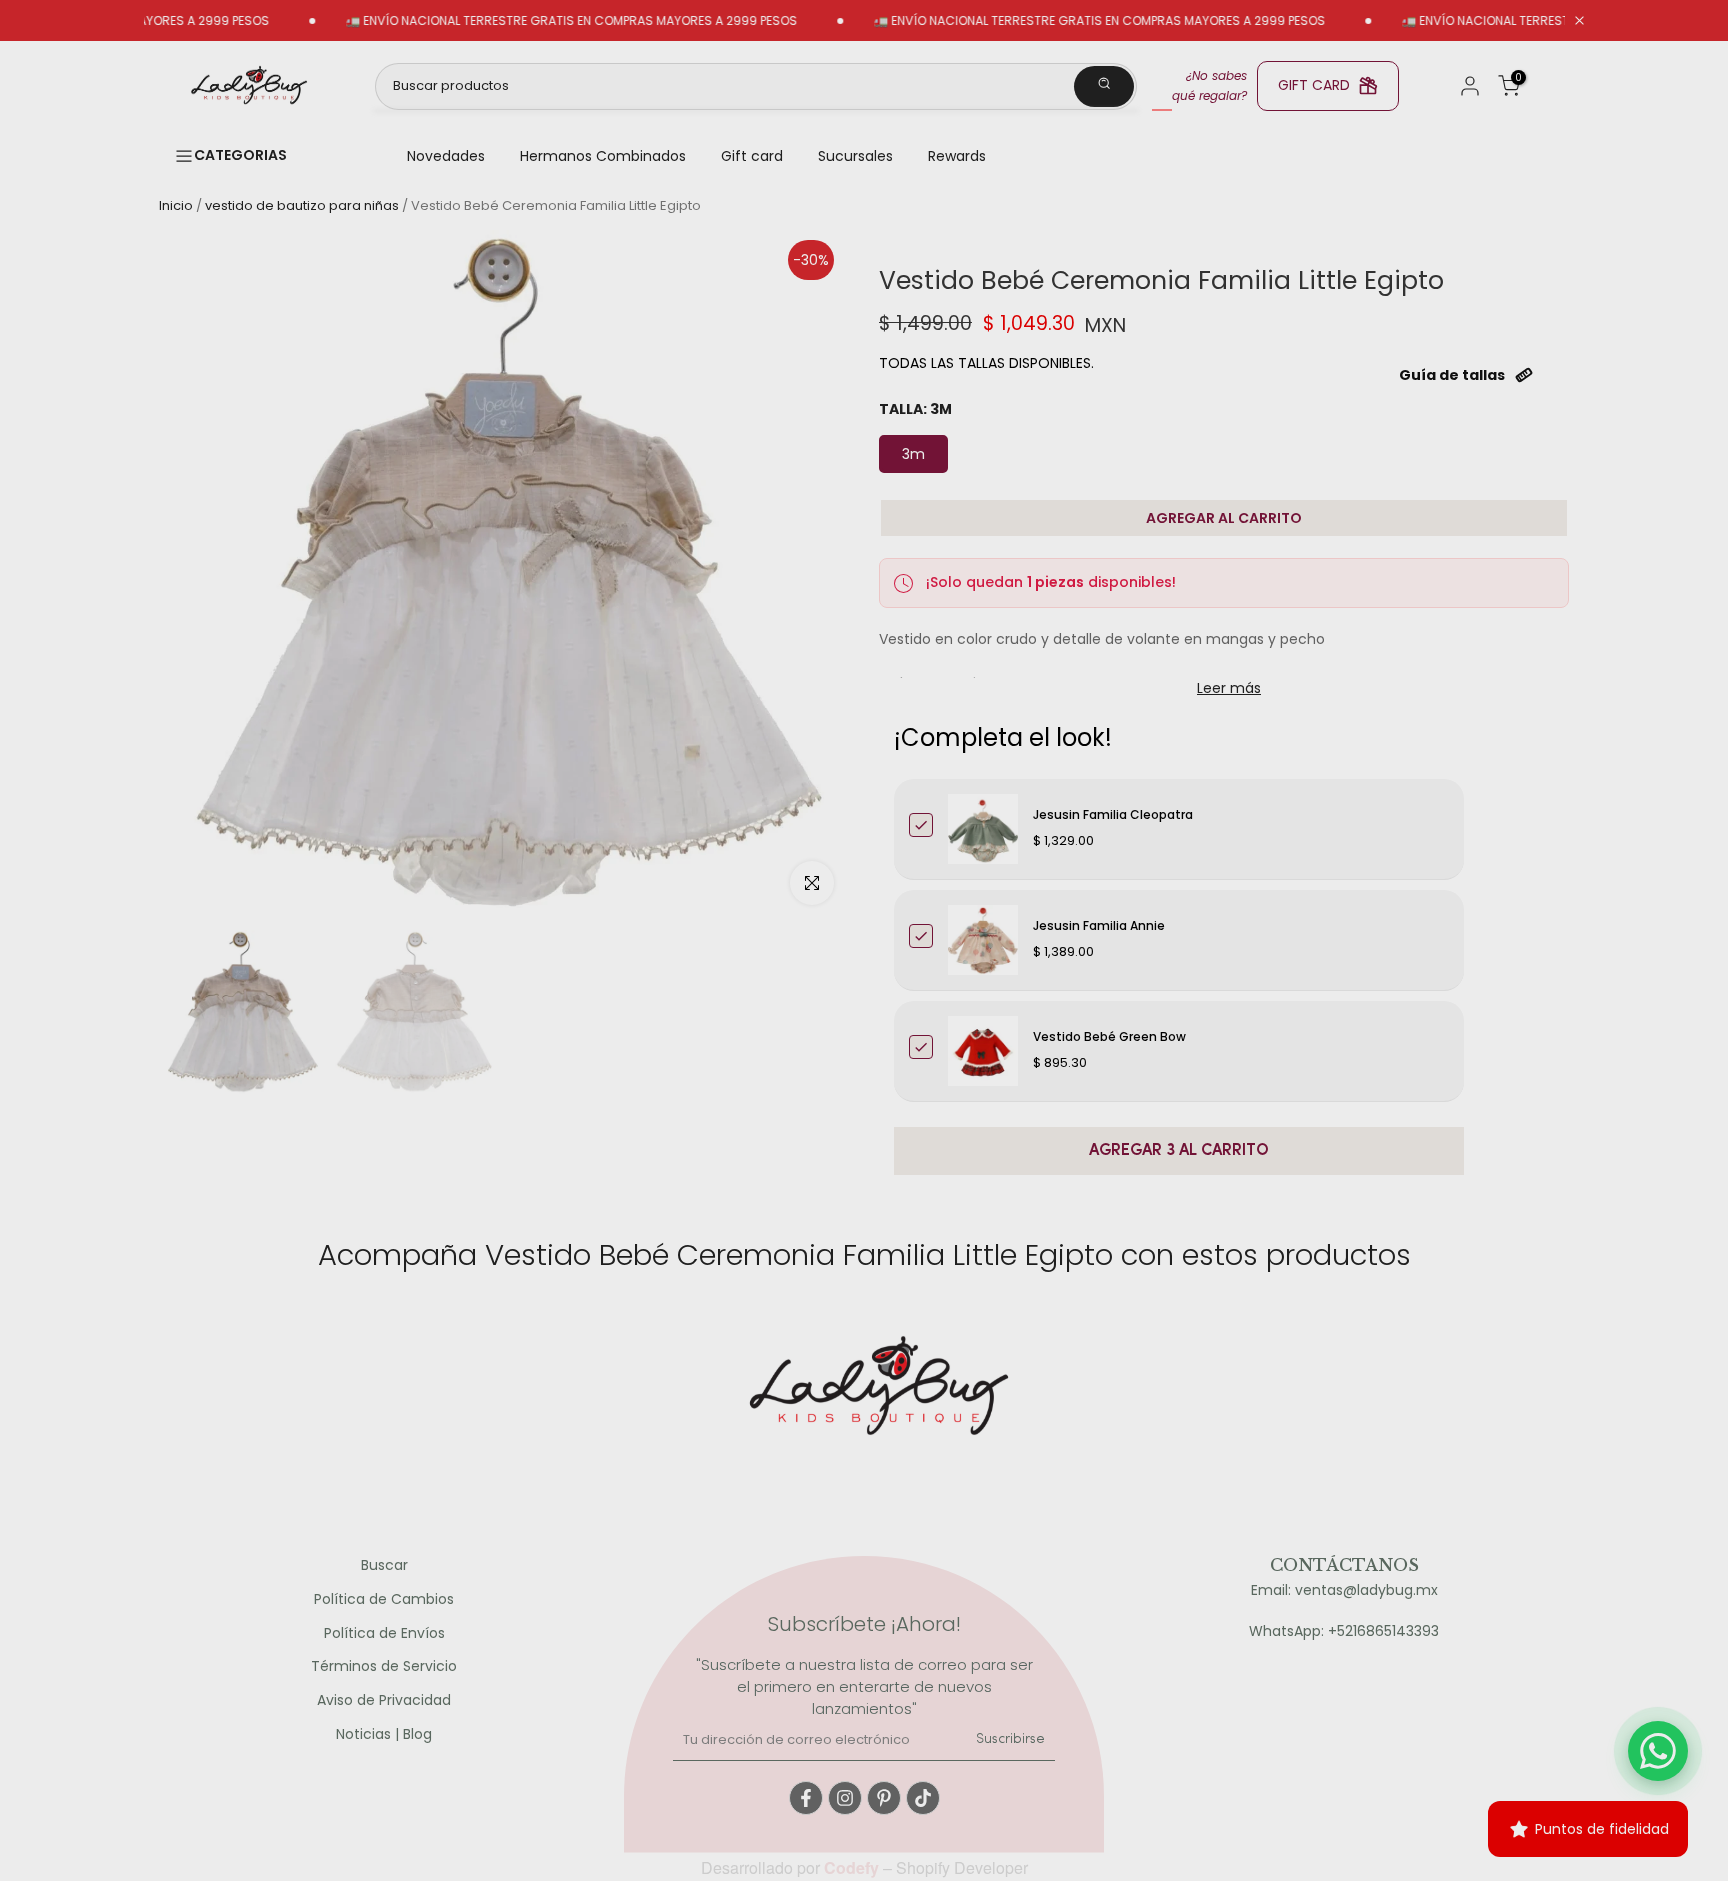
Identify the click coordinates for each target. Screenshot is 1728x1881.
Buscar (384, 1565)
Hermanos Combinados (603, 156)
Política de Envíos (384, 1633)
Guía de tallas (1452, 375)
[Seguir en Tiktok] (923, 1798)
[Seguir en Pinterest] (884, 1798)
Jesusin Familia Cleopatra (1113, 814)
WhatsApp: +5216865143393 (1344, 1631)
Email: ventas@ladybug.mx (1344, 1590)
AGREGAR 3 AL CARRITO (1179, 1151)
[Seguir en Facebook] (806, 1798)
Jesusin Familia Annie (1099, 925)
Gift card (752, 156)
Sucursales (855, 156)
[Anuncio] (523, 21)
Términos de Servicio (384, 1666)
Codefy (853, 1867)
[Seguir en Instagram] (845, 1798)
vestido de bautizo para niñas (302, 205)
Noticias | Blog (384, 1734)
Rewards (957, 156)
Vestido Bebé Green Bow (1109, 1036)
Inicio (176, 205)
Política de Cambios (384, 1599)
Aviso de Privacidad (384, 1700)
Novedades (446, 156)
